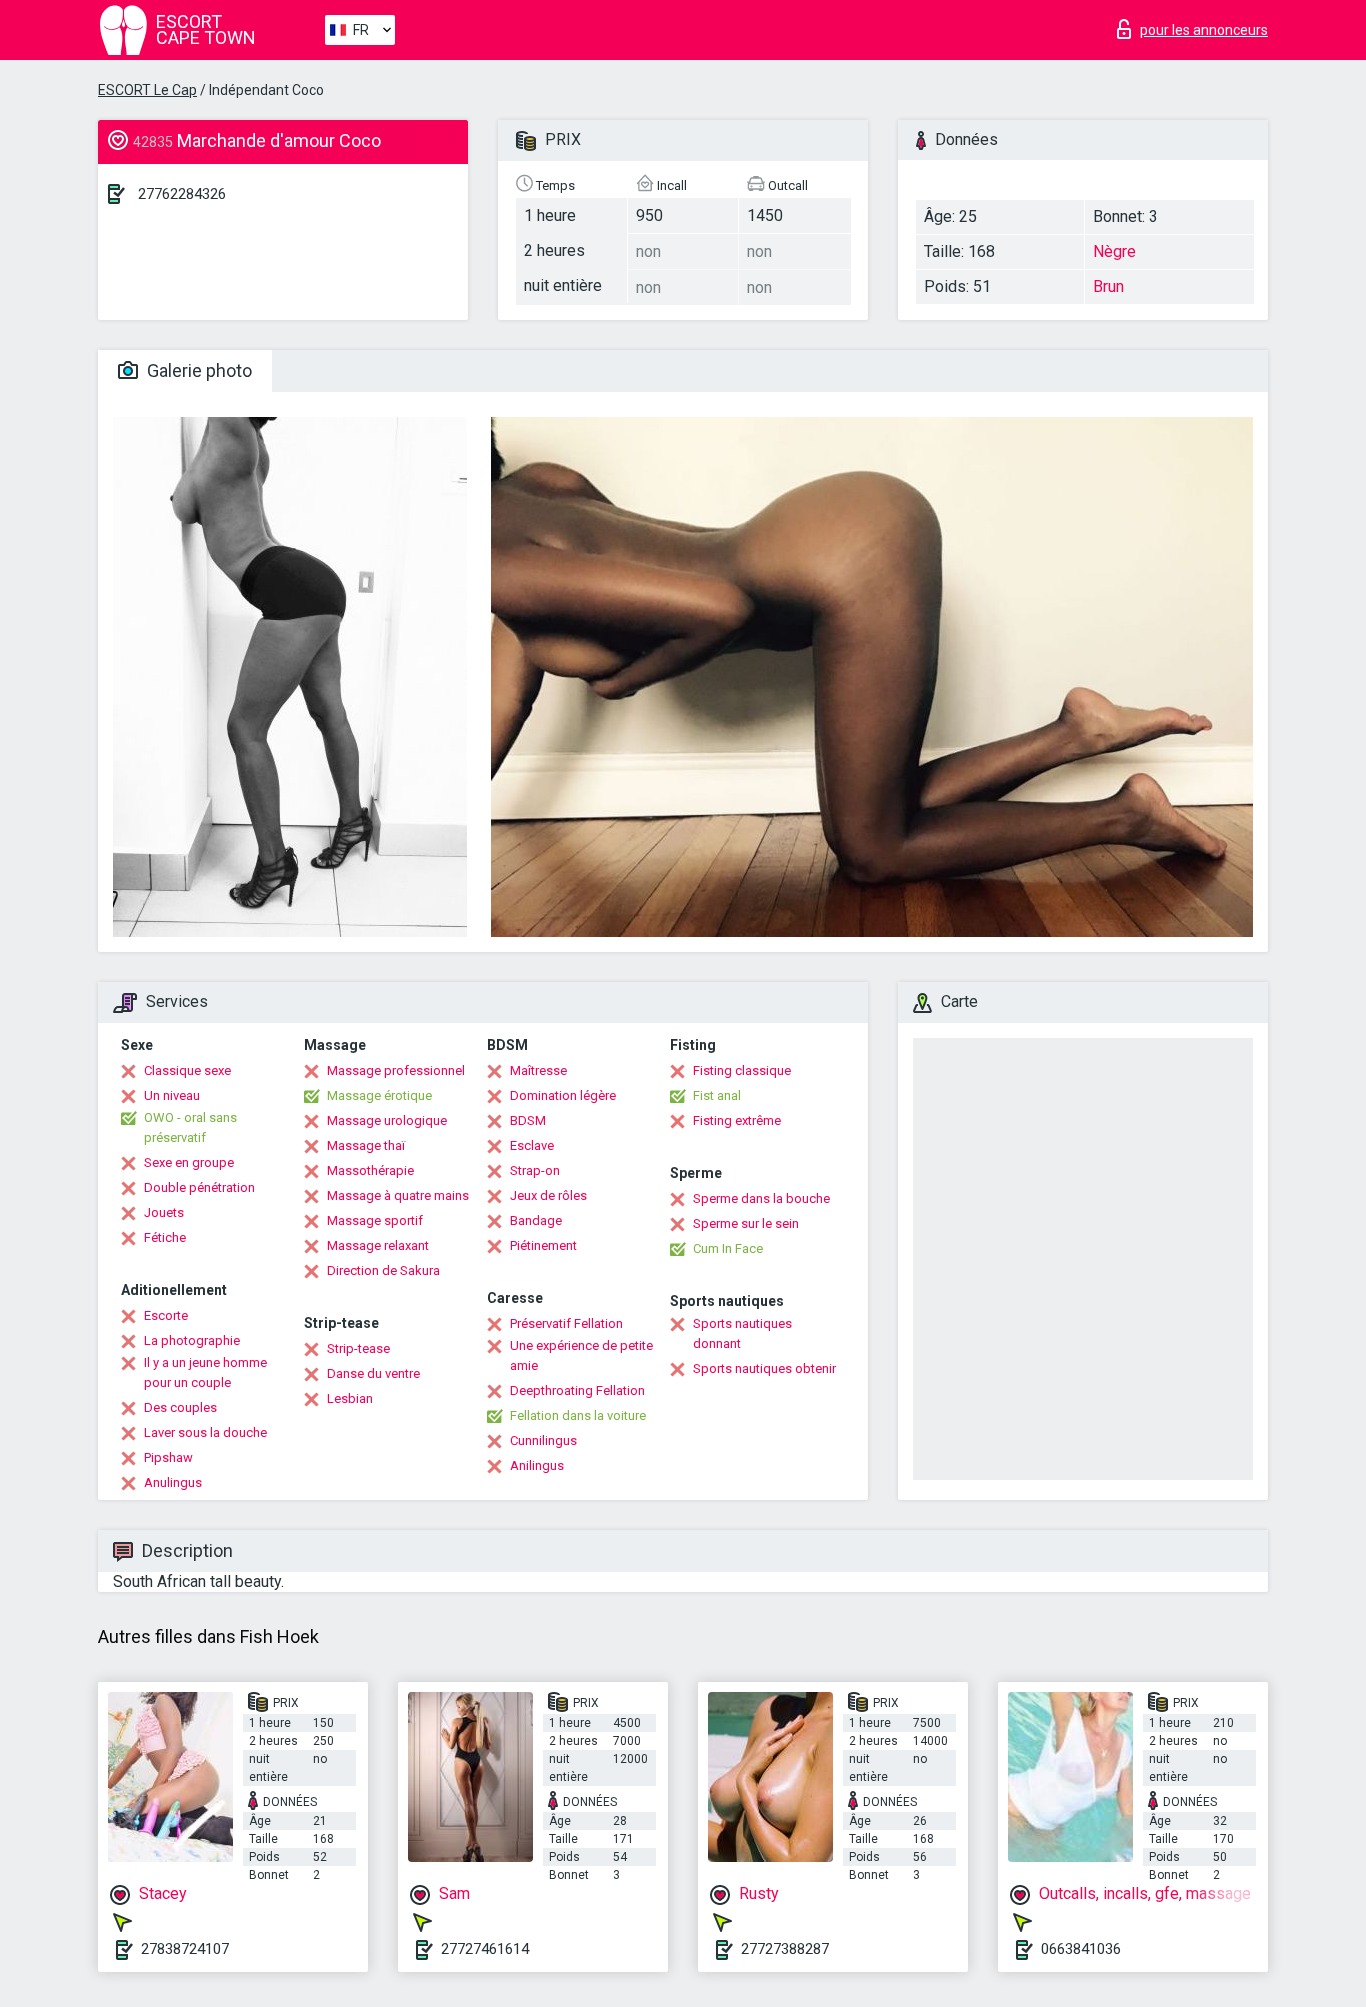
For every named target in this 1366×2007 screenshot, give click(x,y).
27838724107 (185, 1949)
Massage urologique (387, 1120)
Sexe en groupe (189, 1162)
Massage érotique (379, 1095)
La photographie (192, 1340)
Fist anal (717, 1095)
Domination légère (563, 1095)
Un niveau (172, 1095)
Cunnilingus (543, 1440)
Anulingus (173, 1482)
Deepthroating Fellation (577, 1390)
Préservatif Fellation (566, 1323)
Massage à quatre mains (398, 1195)
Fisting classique (742, 1070)
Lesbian (350, 1398)
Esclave (532, 1145)
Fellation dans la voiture (578, 1415)
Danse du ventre (373, 1373)
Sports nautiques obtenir (764, 1368)
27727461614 (485, 1949)
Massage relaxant (378, 1245)
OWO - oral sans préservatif (190, 1127)
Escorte (166, 1315)
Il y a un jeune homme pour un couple (205, 1372)
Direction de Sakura (383, 1270)
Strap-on (535, 1170)
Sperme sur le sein (746, 1223)
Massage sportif (375, 1220)
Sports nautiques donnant (742, 1333)
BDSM (528, 1120)
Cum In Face (728, 1248)
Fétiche (165, 1237)
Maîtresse (538, 1070)
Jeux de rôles (548, 1195)
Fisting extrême (737, 1120)
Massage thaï (366, 1145)
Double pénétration (199, 1187)
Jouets (164, 1212)
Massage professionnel (396, 1070)
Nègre (1114, 251)
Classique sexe (187, 1070)
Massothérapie (370, 1170)
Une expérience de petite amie (581, 1355)
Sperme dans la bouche (761, 1198)
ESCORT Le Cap (147, 90)
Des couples (180, 1407)
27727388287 (785, 1949)
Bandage (536, 1220)
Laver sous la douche (205, 1432)
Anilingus (537, 1465)
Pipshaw (168, 1457)
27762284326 (182, 194)
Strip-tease (358, 1348)
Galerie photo (197, 370)
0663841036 (1081, 1949)
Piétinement (543, 1245)
